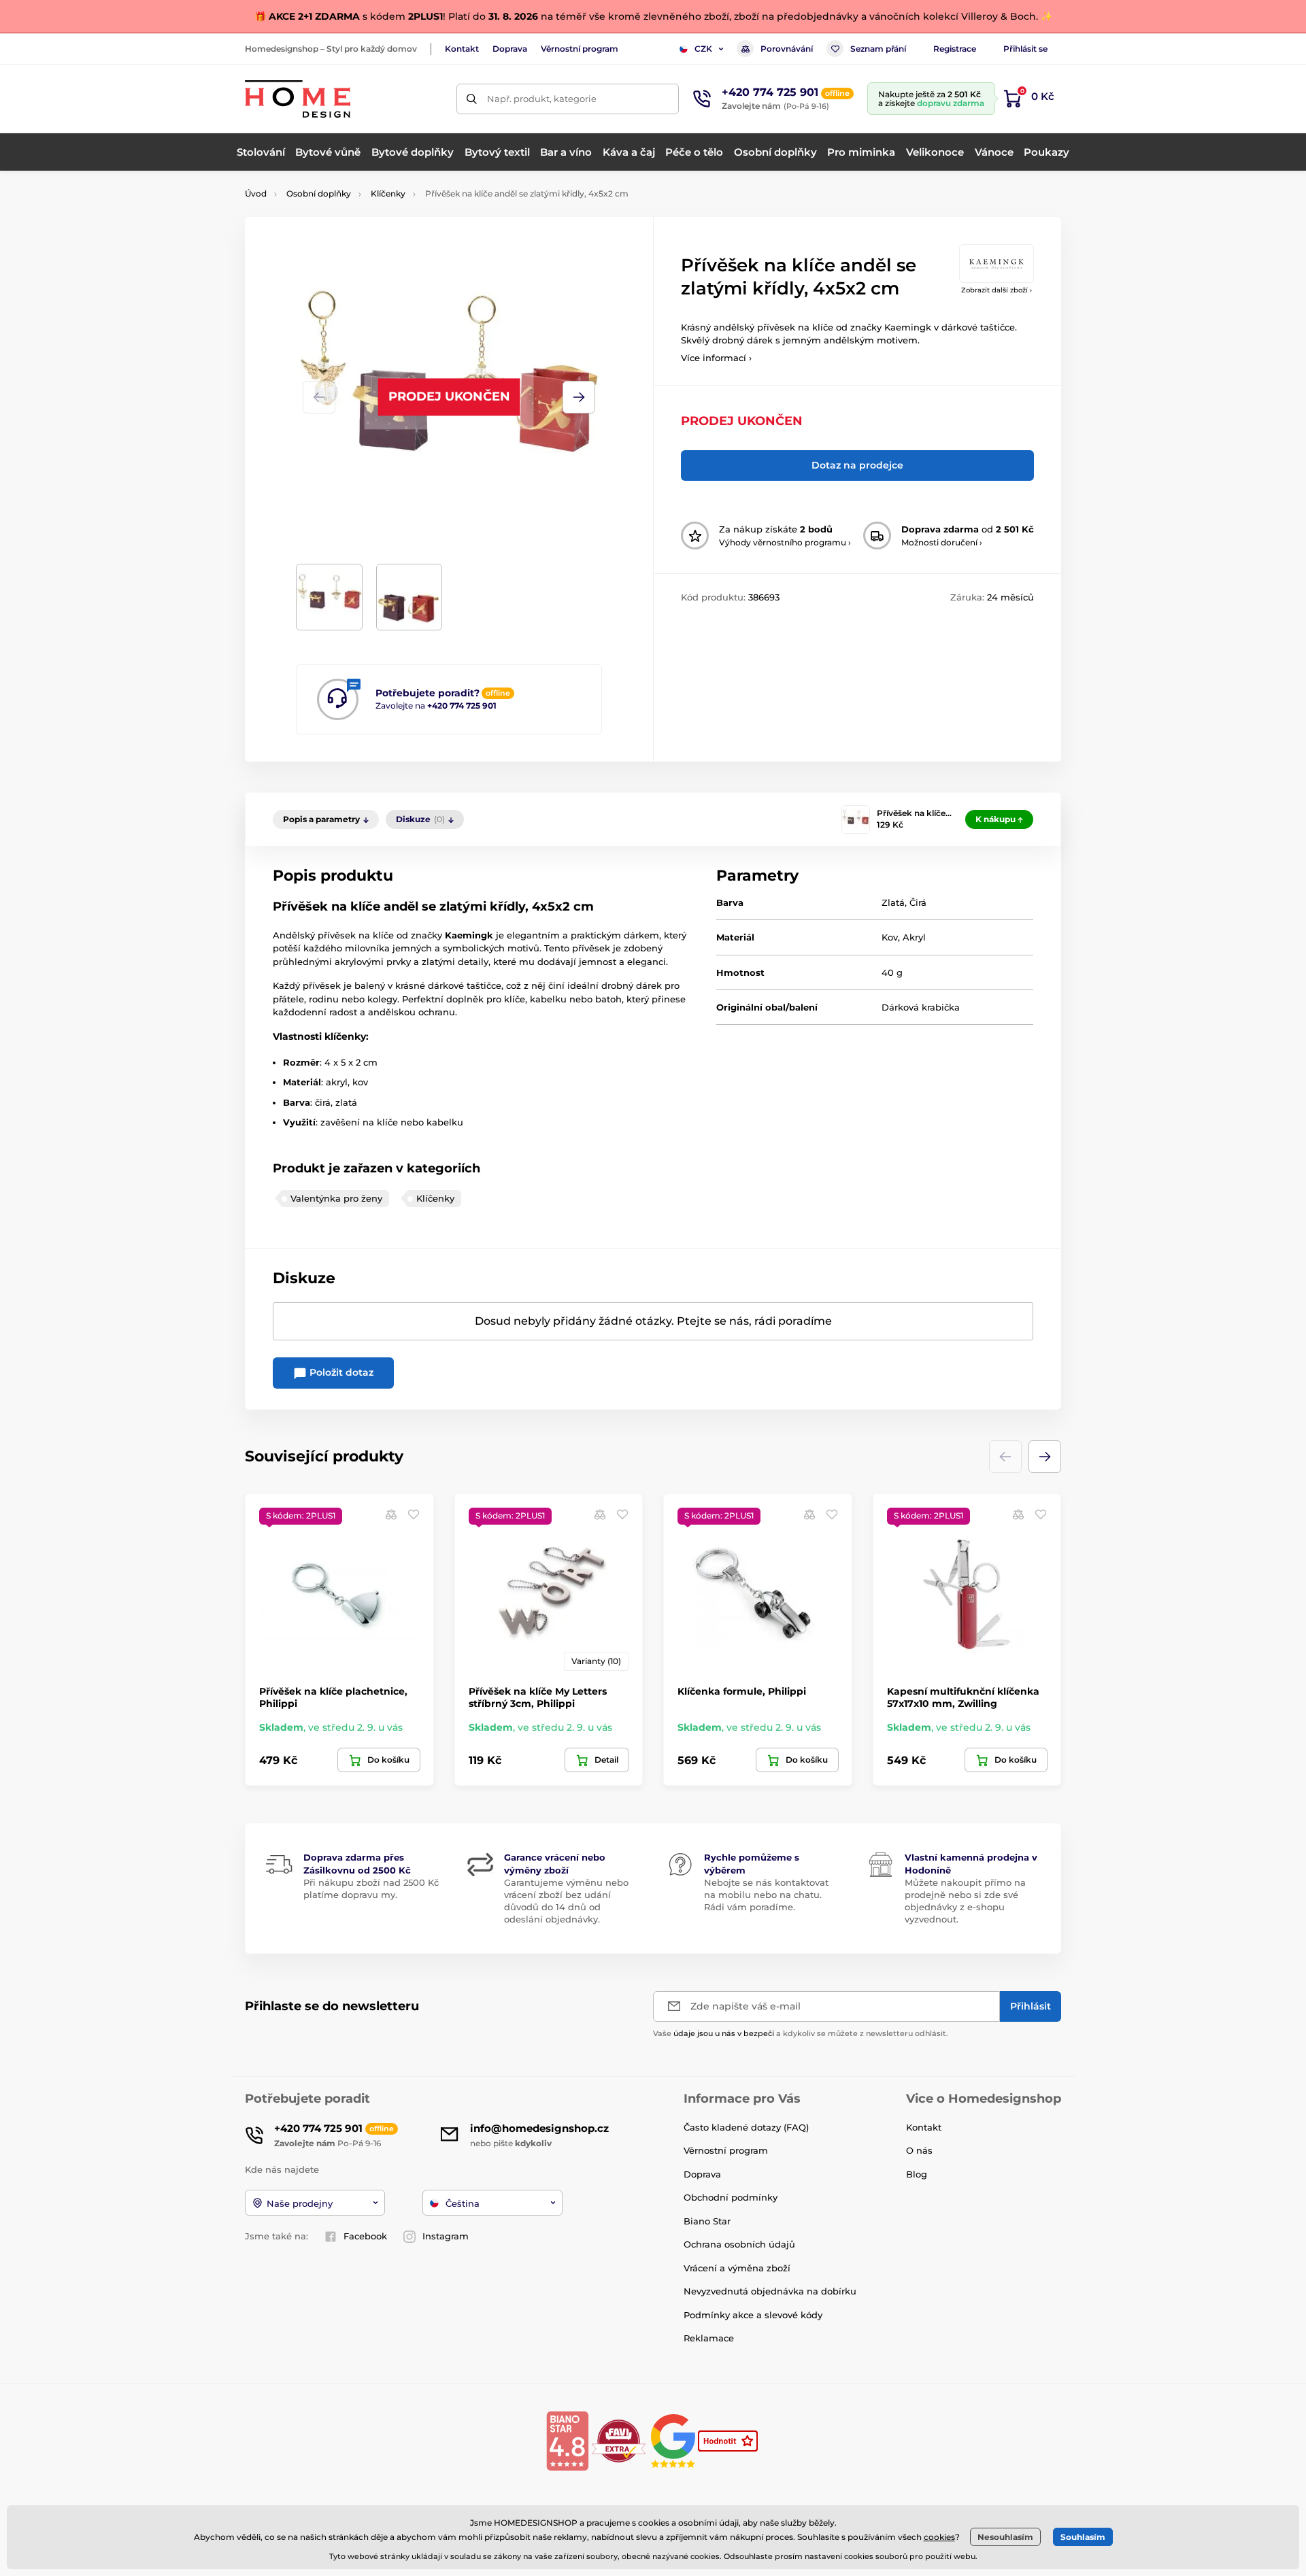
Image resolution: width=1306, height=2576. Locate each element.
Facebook (365, 2236)
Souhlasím (1083, 2537)
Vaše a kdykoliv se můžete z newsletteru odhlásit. (801, 2033)
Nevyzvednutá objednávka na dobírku (770, 2291)
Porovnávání (787, 49)
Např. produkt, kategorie (542, 99)
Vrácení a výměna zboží (737, 2268)
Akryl (914, 937)
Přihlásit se (1025, 49)
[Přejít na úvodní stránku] (298, 99)
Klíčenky (388, 193)
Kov (890, 937)
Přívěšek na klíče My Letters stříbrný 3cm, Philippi (538, 1697)
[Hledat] (472, 99)
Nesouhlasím (1005, 2537)
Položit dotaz (340, 1372)
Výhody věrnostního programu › (785, 542)
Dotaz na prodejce (857, 465)
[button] (579, 397)
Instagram (446, 2236)
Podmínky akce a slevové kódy (753, 2315)
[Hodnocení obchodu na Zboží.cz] (729, 2440)
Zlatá (893, 902)
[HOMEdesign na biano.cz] (567, 2440)
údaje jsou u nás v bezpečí (724, 2033)
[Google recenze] (674, 2440)
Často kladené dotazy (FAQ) (746, 2127)
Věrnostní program (580, 49)
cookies (939, 2537)
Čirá (918, 902)
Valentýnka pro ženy (336, 1198)
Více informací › (716, 358)
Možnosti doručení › (942, 542)
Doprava (510, 49)
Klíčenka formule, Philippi (742, 1691)
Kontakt (462, 49)
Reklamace (709, 2338)
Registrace (955, 49)
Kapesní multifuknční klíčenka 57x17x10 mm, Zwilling (963, 1697)
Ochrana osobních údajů (739, 2244)
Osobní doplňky (319, 193)
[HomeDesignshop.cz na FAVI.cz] (619, 2440)
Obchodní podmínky (731, 2197)
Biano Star (707, 2221)
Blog (917, 2174)
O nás (919, 2150)
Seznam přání (878, 49)
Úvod (256, 193)
